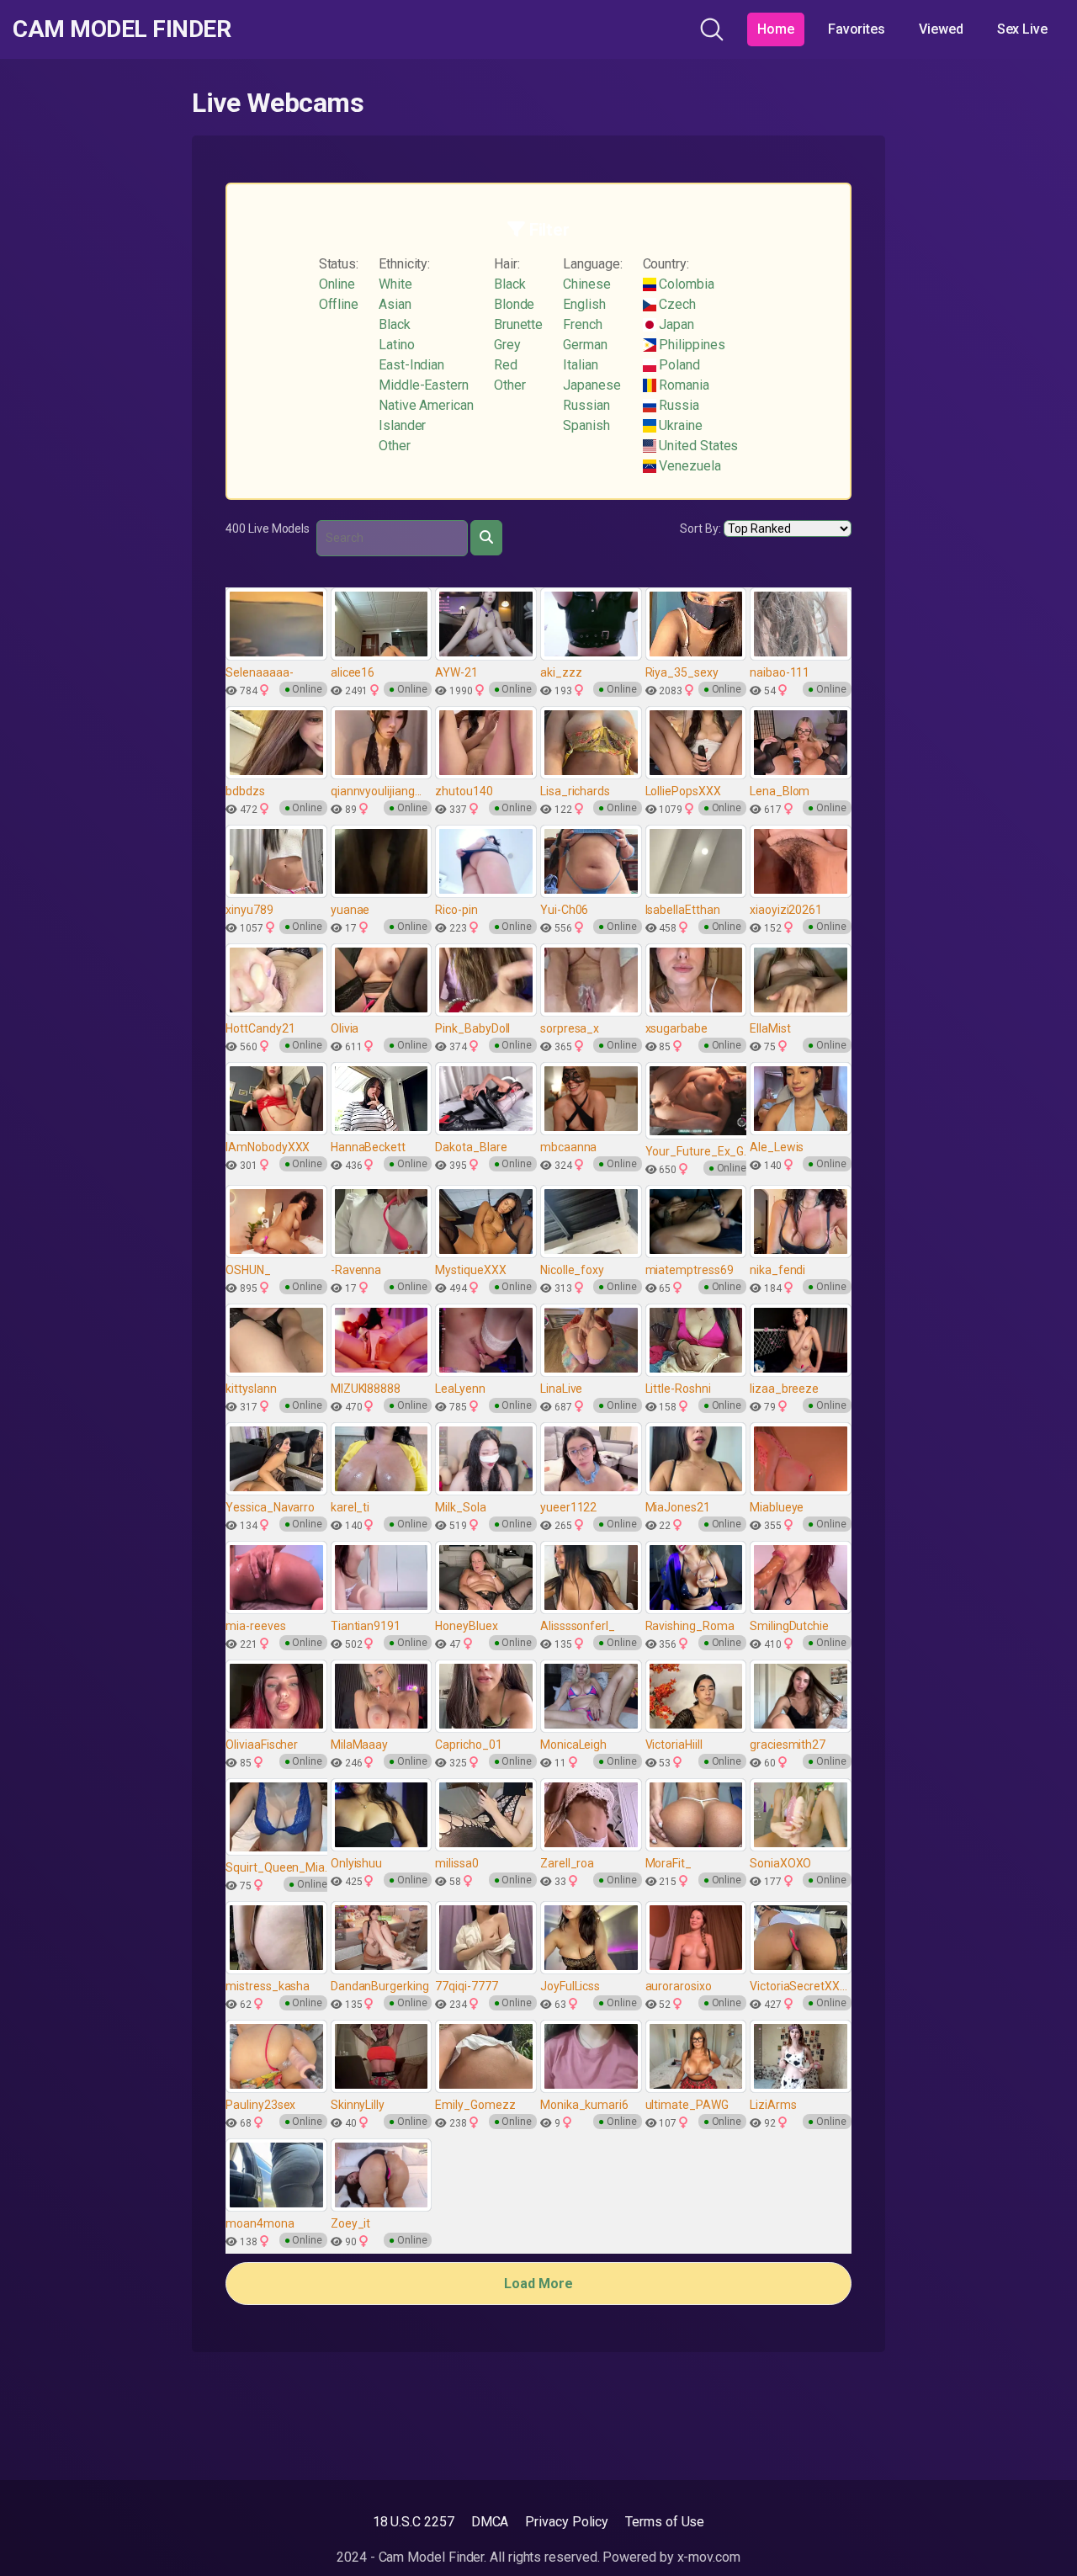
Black (395, 324)
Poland (678, 365)
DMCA (490, 2522)
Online (337, 284)
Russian (586, 405)
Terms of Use (665, 2522)
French (583, 324)
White (395, 284)
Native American (426, 405)
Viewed (941, 29)
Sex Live (1022, 29)
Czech (676, 304)
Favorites (857, 29)
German (585, 345)
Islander (402, 425)
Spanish (586, 425)
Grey (507, 345)
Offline (339, 304)
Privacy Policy (567, 2522)
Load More (538, 2284)
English (584, 304)
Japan (676, 324)
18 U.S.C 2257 (414, 2522)
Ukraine (679, 425)
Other (395, 446)
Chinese (586, 284)
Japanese (592, 385)
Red (506, 365)
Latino (397, 345)
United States (698, 446)
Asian (395, 304)
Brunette (518, 324)
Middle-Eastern (424, 385)
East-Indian (411, 365)
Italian (580, 365)
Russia (678, 405)
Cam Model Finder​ (122, 29)
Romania (683, 385)
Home (776, 29)
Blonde (515, 304)
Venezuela (689, 466)
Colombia (685, 284)
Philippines (691, 345)
